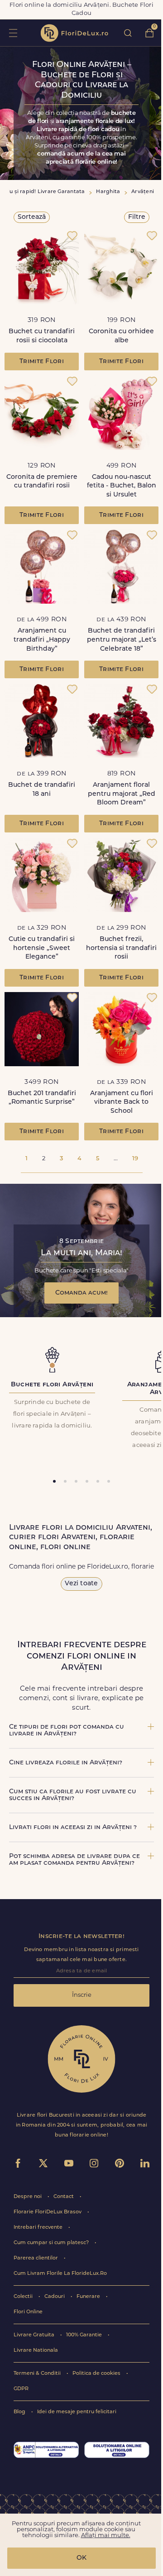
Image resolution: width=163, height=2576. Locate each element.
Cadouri (55, 2297)
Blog (20, 2412)
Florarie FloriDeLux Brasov (48, 2212)
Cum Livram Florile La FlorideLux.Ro (60, 2274)
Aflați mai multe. (106, 2536)
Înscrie (82, 1995)
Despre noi (28, 2197)
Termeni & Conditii (38, 2374)
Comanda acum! (81, 1293)
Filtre (137, 217)
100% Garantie (85, 2335)
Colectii (24, 2297)
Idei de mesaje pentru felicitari (77, 2412)
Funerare (89, 2297)
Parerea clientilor (36, 2258)
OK (81, 2558)
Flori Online (28, 2312)
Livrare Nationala (36, 2351)
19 (135, 1159)
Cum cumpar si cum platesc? (52, 2243)
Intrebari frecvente (39, 2228)
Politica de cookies (97, 2374)
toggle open (13, 33)
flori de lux (74, 33)
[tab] (54, 1481)
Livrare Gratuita (35, 2335)
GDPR (21, 2389)
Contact (64, 2197)
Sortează (32, 217)
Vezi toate (81, 1584)
